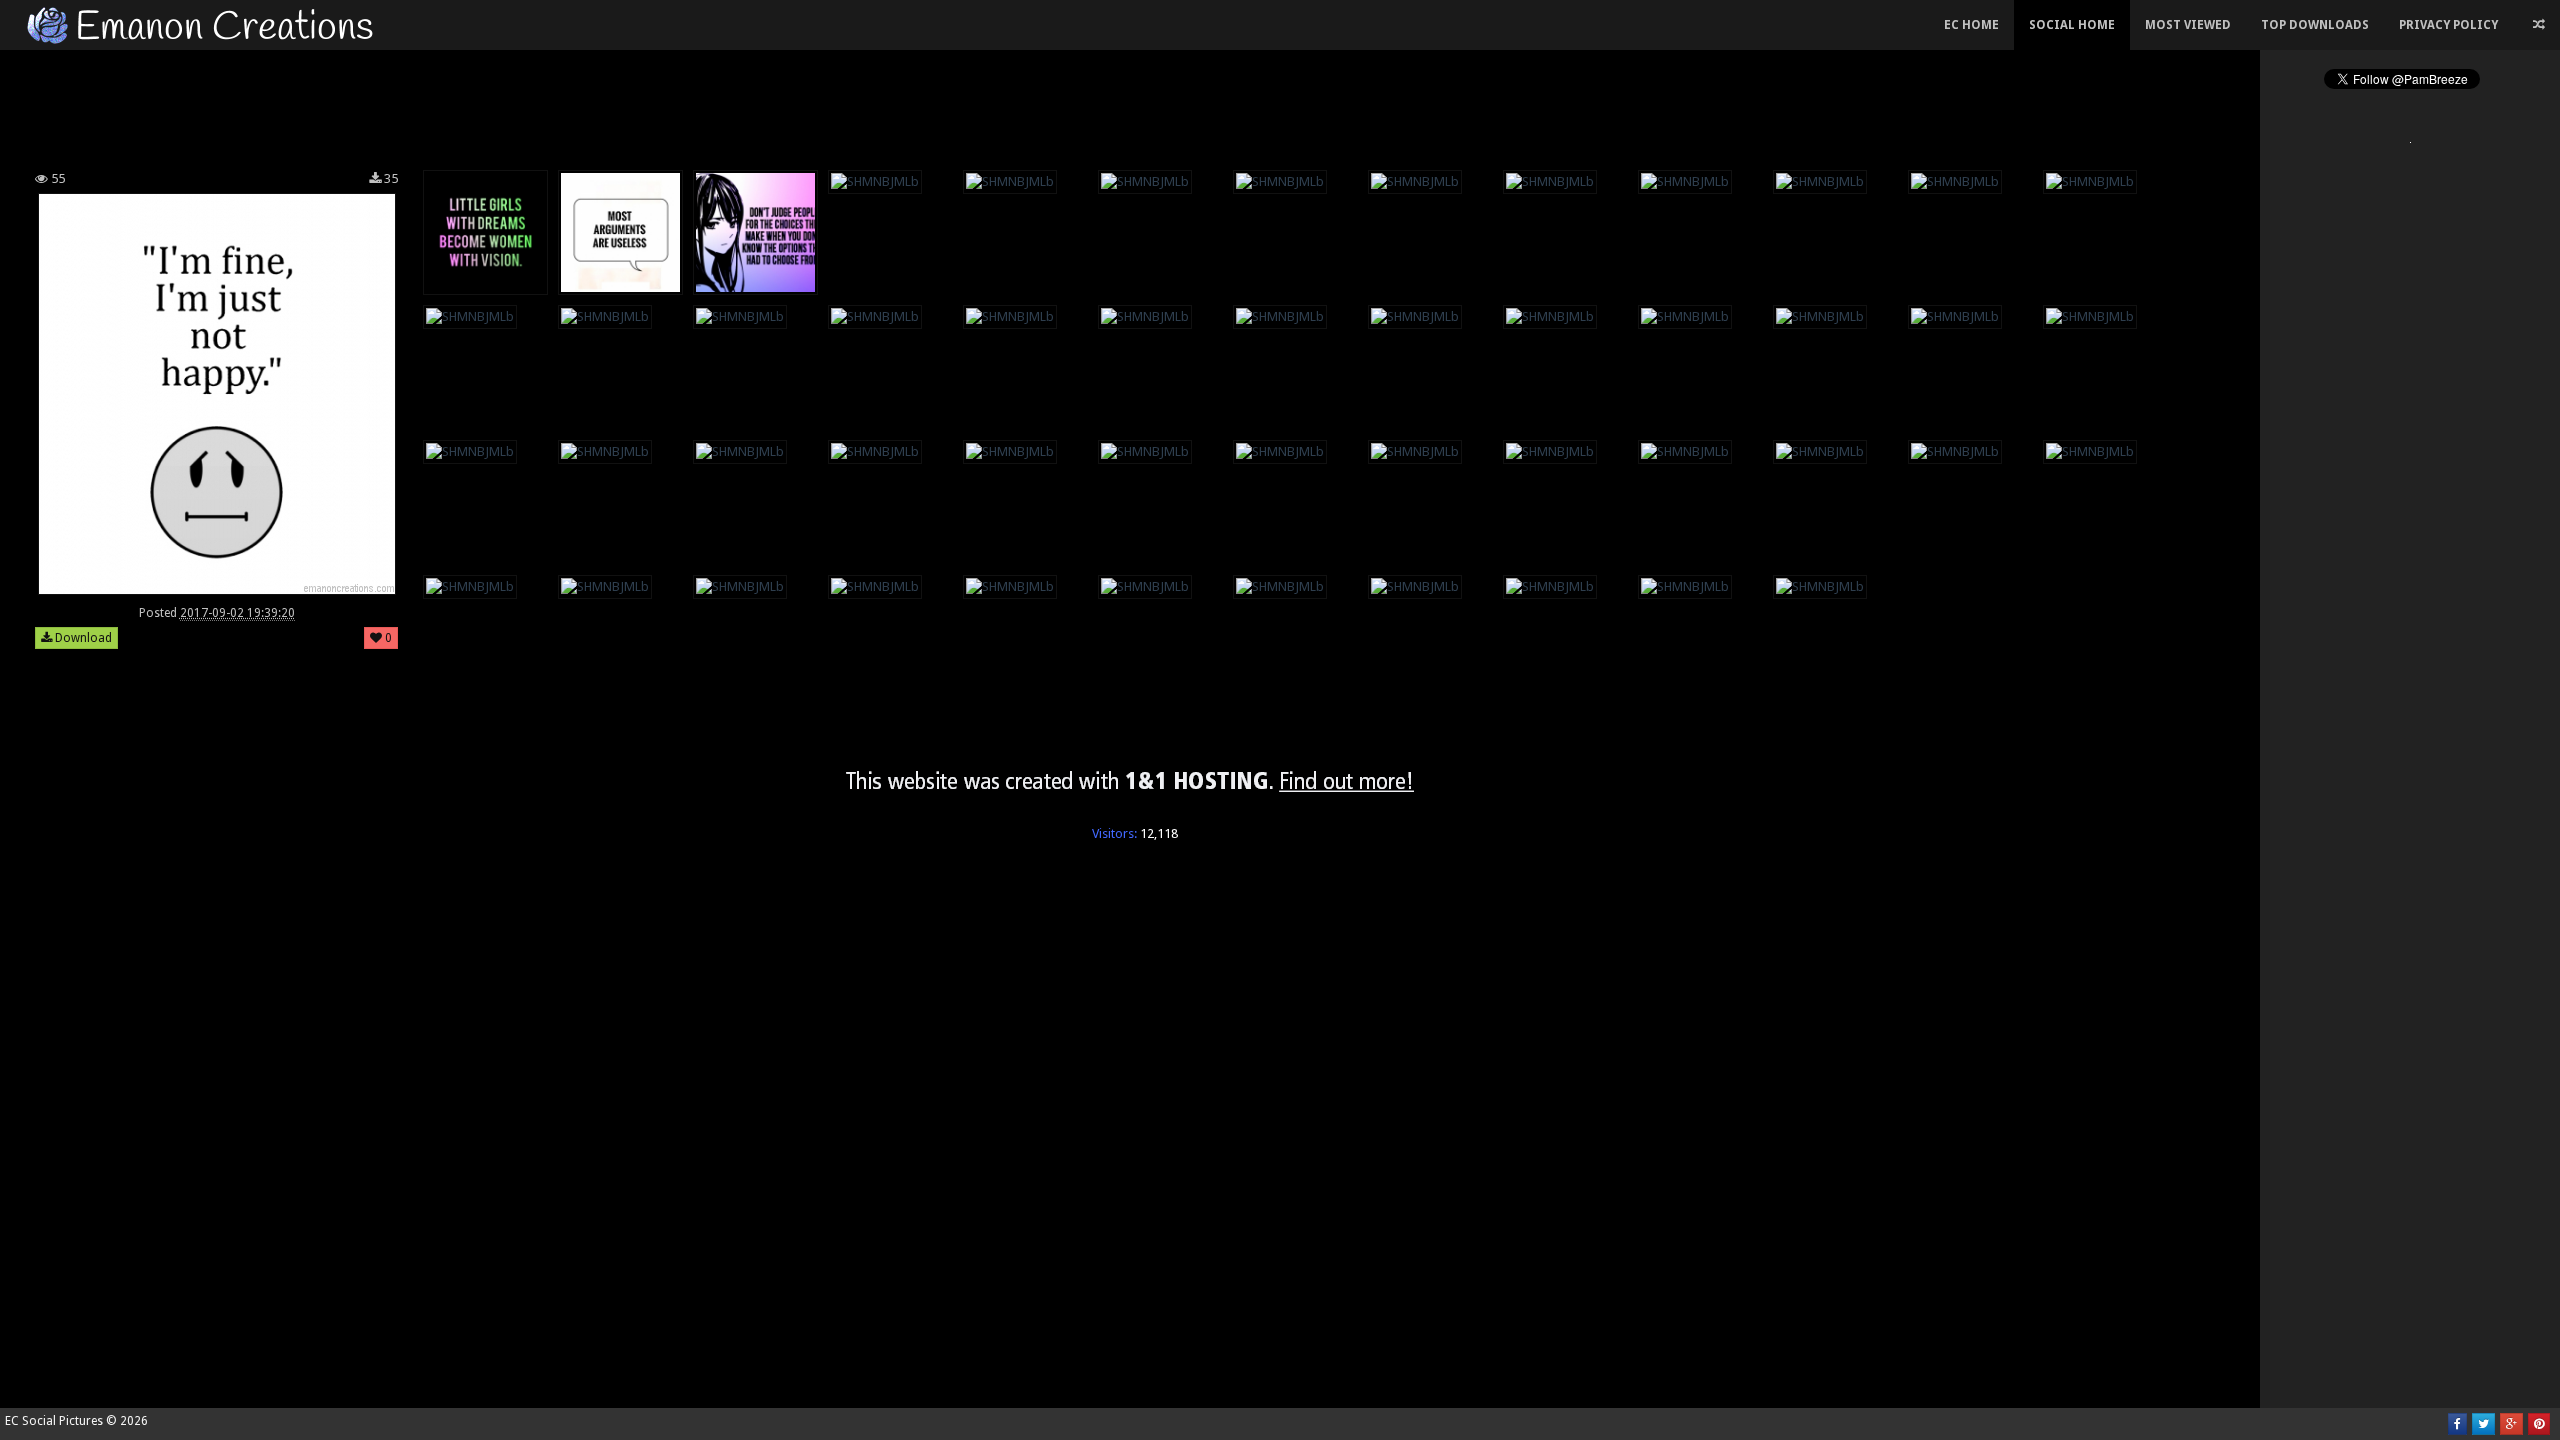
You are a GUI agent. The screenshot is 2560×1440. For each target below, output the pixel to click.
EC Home (1971, 25)
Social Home (2072, 25)
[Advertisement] (1130, 104)
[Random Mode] (2539, 25)
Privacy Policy (2448, 25)
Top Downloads (2315, 25)
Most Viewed (2188, 25)
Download (82, 638)
